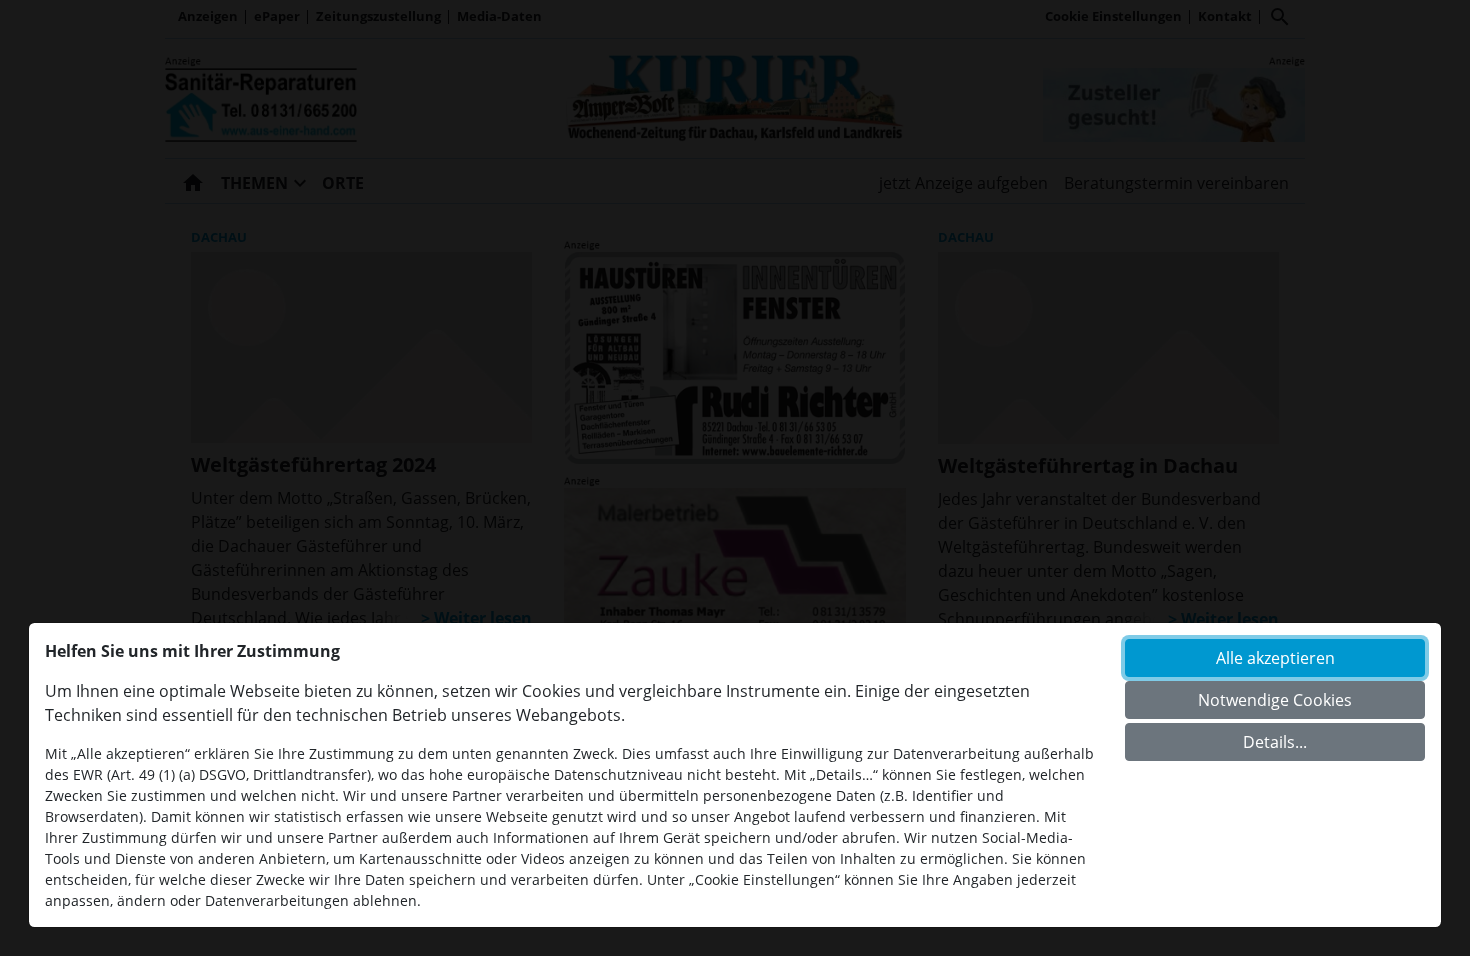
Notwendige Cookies (1275, 700)
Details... (1275, 742)
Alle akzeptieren (1275, 658)
